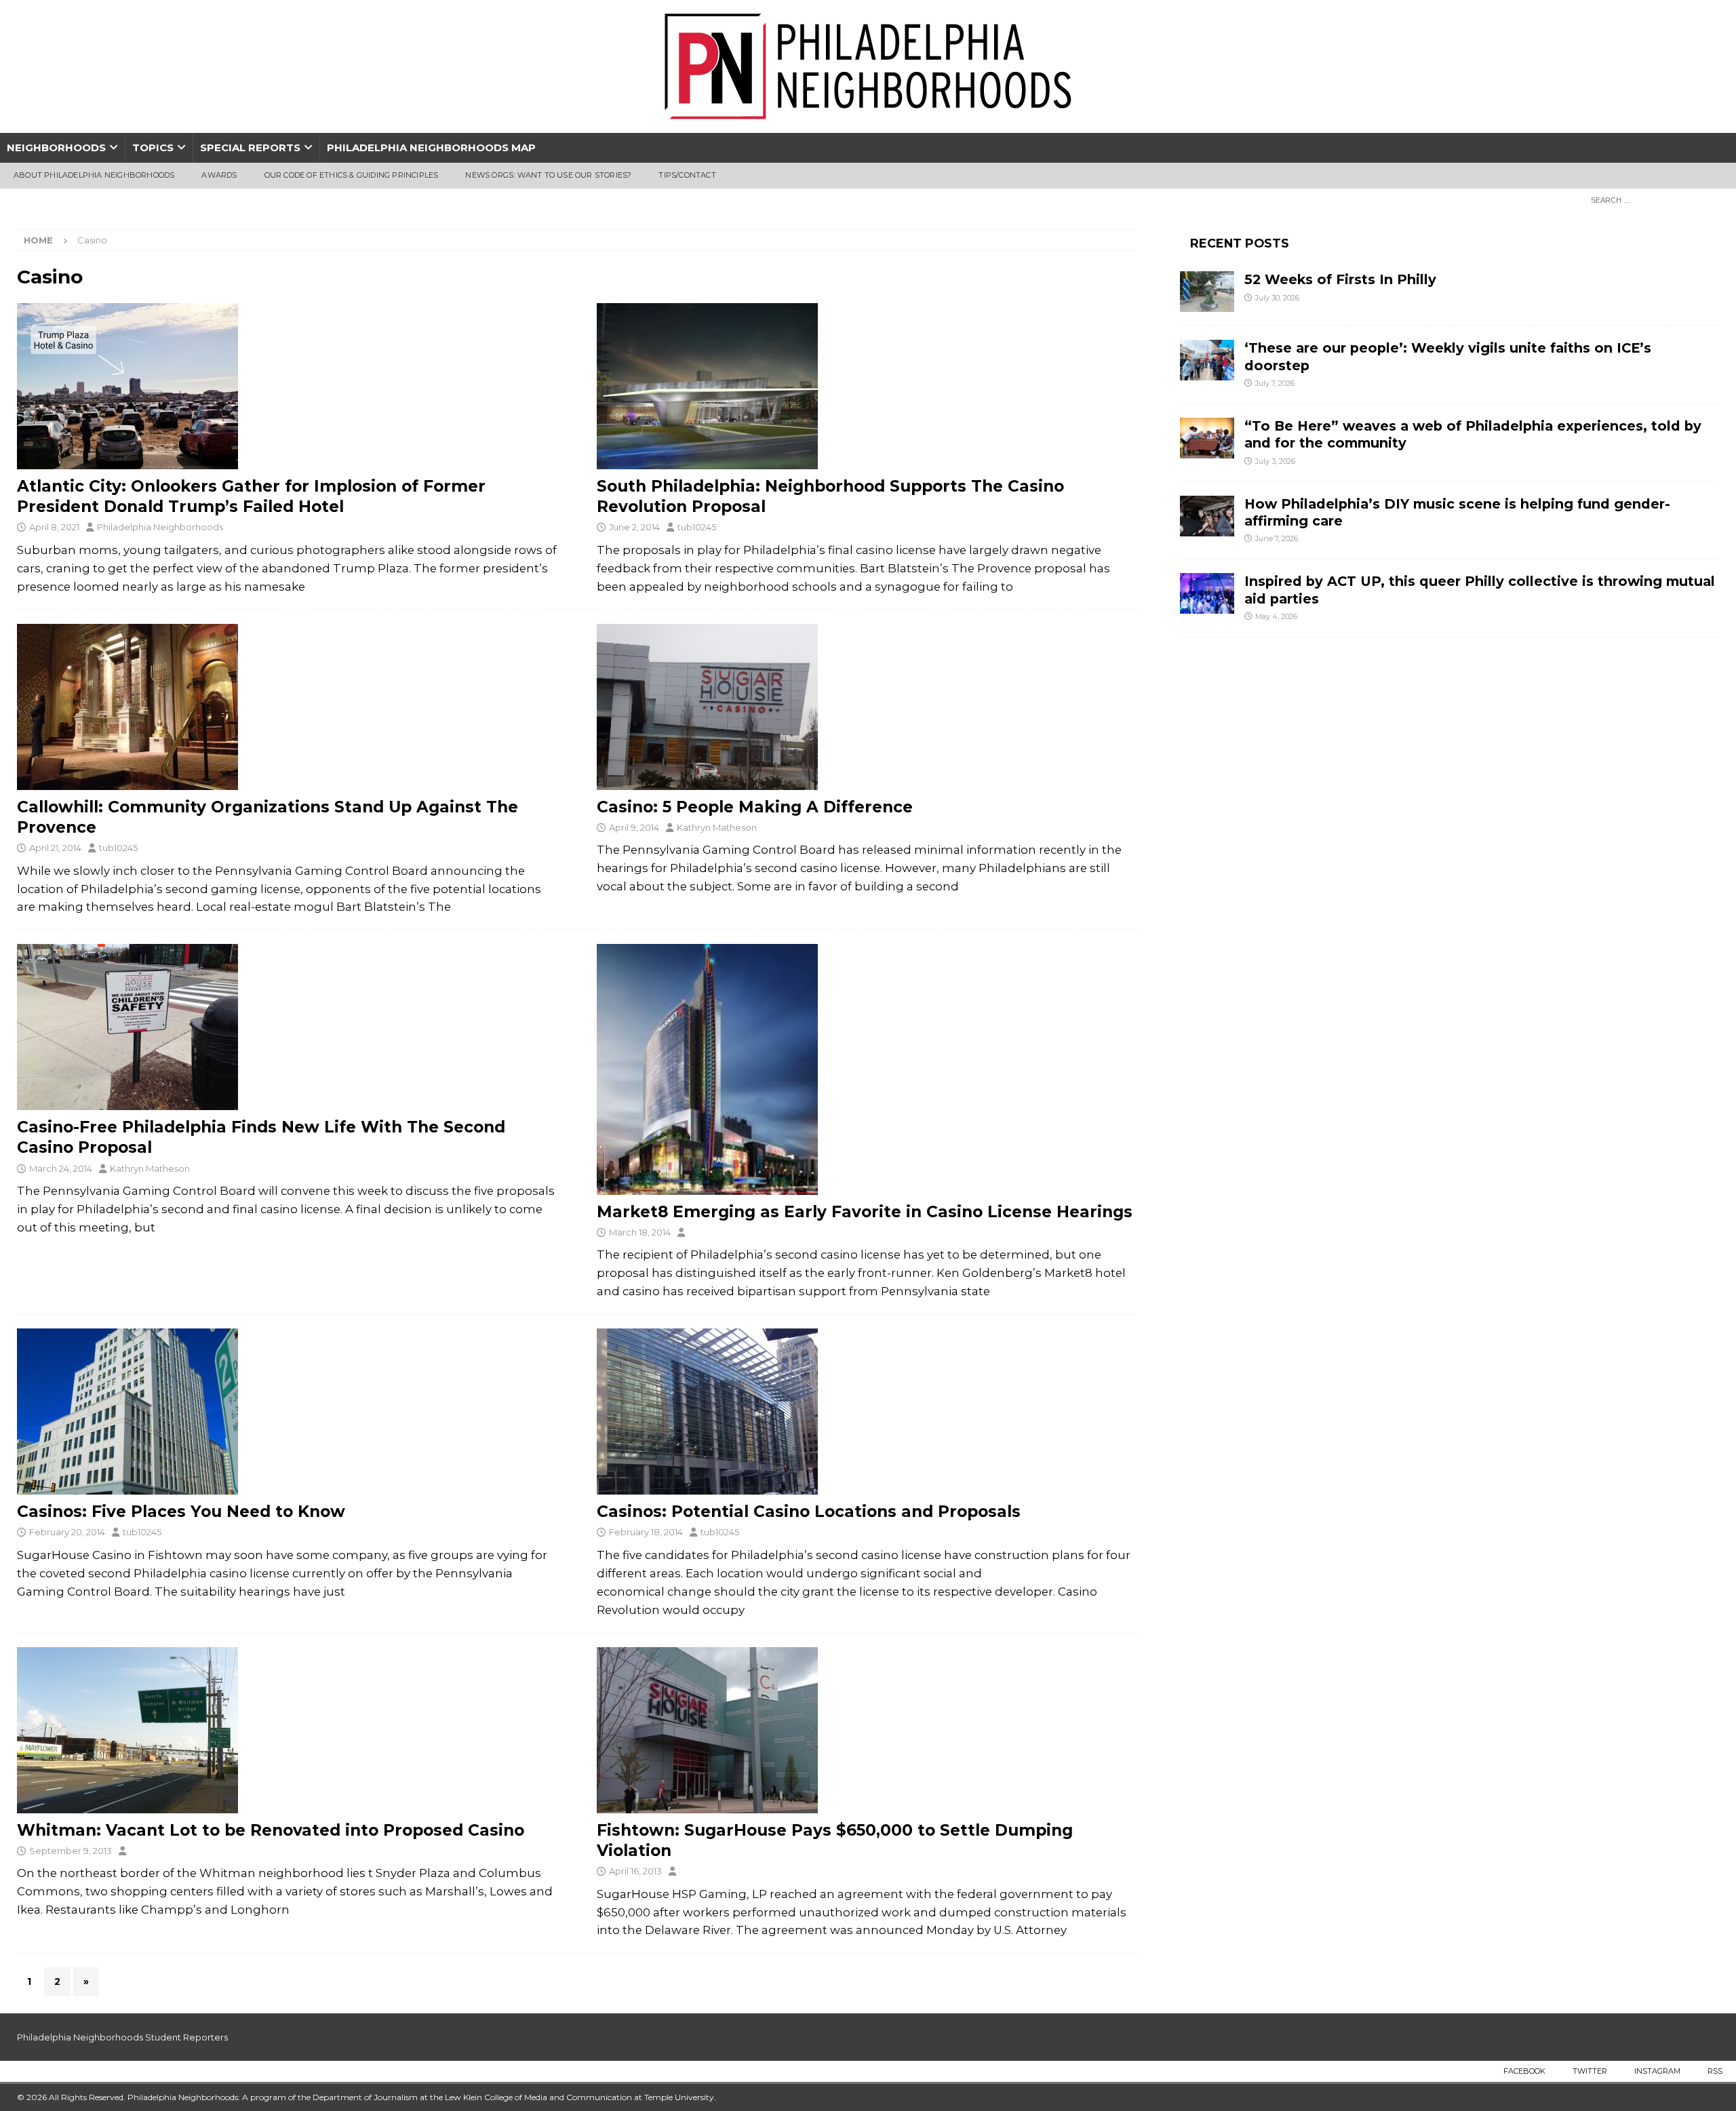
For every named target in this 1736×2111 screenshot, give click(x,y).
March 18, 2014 (640, 1232)
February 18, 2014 (646, 1532)
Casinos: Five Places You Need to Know (181, 1512)
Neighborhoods (56, 147)
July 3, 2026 (1275, 461)
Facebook (1524, 2071)
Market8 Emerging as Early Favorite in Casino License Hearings (865, 1212)
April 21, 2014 (55, 848)
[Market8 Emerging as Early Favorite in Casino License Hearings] (867, 1069)
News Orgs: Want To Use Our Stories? (548, 175)
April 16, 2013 (635, 1871)
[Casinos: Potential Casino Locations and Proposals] (867, 1412)
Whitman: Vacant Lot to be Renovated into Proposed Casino (271, 1830)
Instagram (1657, 2071)
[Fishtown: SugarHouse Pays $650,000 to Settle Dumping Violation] (867, 1730)
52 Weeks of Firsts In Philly (1340, 279)
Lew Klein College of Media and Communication (538, 2097)
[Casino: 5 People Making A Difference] (867, 707)
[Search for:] (1651, 199)
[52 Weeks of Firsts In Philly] (1207, 292)
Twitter (1590, 2071)
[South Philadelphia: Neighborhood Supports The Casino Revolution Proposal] (867, 386)
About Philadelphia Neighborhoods (94, 175)
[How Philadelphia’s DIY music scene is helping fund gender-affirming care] (1207, 516)
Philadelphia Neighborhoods (160, 527)
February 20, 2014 (67, 1532)
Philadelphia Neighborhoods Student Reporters (122, 2037)
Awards (219, 175)
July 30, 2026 (1277, 298)
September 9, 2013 (71, 1851)
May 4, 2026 (1276, 616)
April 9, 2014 (634, 827)
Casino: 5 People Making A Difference (755, 807)
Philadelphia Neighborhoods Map (431, 147)
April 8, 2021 (54, 527)
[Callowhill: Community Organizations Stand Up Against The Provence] (287, 707)
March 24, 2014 (61, 1168)
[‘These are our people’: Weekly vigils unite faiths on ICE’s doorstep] (1207, 360)
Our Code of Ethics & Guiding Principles (352, 175)
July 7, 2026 (1275, 383)
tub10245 (697, 527)
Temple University (679, 2097)
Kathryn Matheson (717, 827)
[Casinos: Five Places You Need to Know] (287, 1412)
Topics (153, 147)
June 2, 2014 (634, 527)
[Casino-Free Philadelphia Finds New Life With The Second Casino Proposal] (287, 1027)
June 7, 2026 (1277, 538)
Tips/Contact (687, 175)
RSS (1715, 2071)
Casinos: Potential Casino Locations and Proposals (809, 1512)
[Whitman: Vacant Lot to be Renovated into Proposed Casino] (287, 1730)
